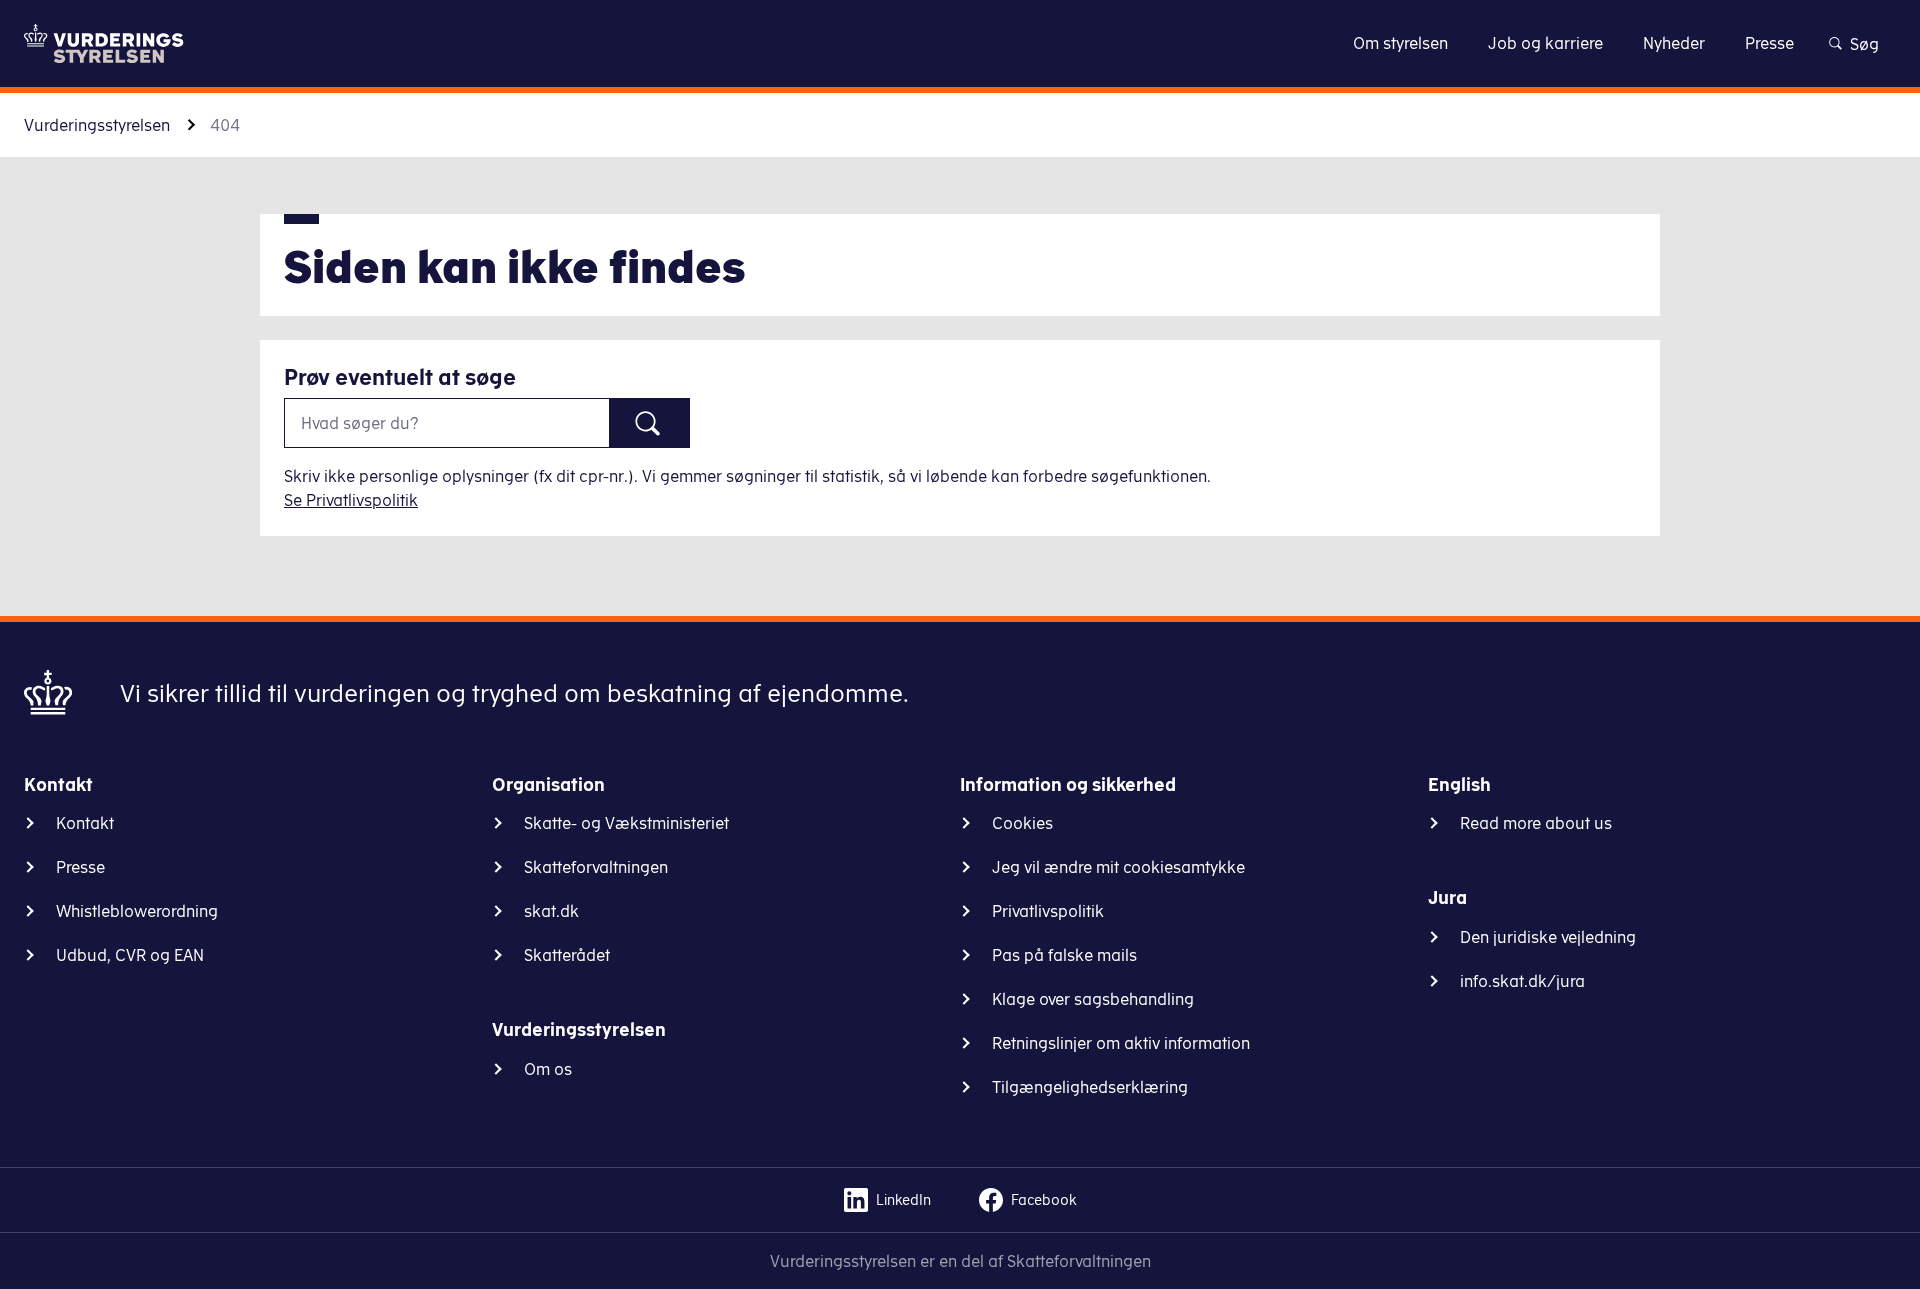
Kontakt (85, 823)
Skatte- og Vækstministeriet (626, 823)
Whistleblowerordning (137, 911)
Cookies (1022, 823)
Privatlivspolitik (1048, 911)
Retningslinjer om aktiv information (1121, 1043)
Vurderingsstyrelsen (97, 125)
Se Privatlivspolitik (351, 500)
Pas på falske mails (1064, 955)
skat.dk (551, 911)
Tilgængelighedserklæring (1090, 1087)
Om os (548, 1069)
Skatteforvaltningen (596, 867)
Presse (80, 867)
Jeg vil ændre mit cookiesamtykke (1118, 867)
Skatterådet (567, 955)
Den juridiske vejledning (1548, 937)
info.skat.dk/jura (1522, 981)
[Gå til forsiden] (104, 43)
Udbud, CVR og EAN (130, 955)
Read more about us (1536, 823)
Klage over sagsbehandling (1093, 999)
